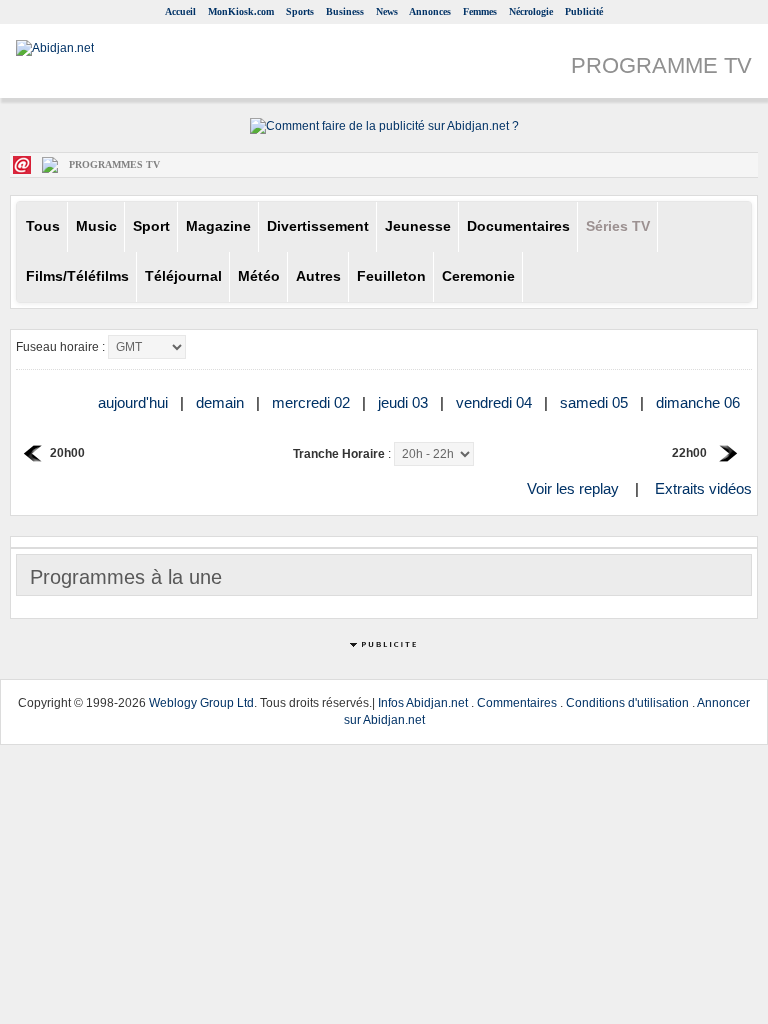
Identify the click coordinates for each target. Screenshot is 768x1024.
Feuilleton (391, 276)
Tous (43, 226)
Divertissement (318, 226)
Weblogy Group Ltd (201, 703)
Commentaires (517, 703)
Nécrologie (531, 11)
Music (96, 226)
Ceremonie (478, 276)
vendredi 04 (496, 402)
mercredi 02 (313, 402)
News (387, 11)
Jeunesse (418, 226)
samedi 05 (596, 402)
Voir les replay (573, 488)
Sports (300, 11)
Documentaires (518, 226)
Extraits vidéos (703, 488)
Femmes (480, 11)
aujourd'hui (135, 402)
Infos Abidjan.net (423, 703)
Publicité (584, 11)
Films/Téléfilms (77, 276)
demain (222, 402)
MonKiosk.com (241, 11)
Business (345, 11)
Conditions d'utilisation (627, 703)
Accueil (180, 11)
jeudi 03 (405, 402)
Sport (151, 226)
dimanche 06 (700, 402)
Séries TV (618, 226)
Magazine (218, 226)
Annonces (430, 11)
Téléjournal (183, 276)
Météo (259, 276)
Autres (318, 276)
